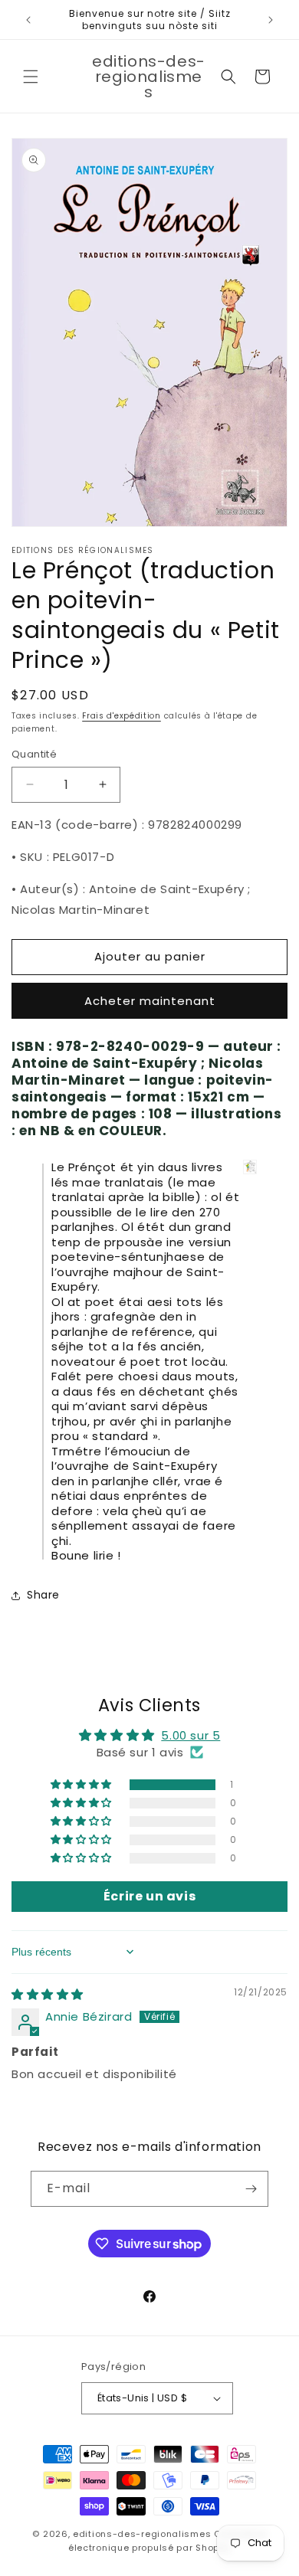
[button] (31, 77)
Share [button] (43, 1595)
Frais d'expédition (122, 716)
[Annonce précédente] (28, 20)
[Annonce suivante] (271, 20)
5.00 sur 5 (191, 1735)
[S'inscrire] (251, 2189)
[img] (48, 1994)
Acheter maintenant (150, 1001)
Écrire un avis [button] (149, 1896)
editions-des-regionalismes (142, 2534)
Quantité (34, 754)
